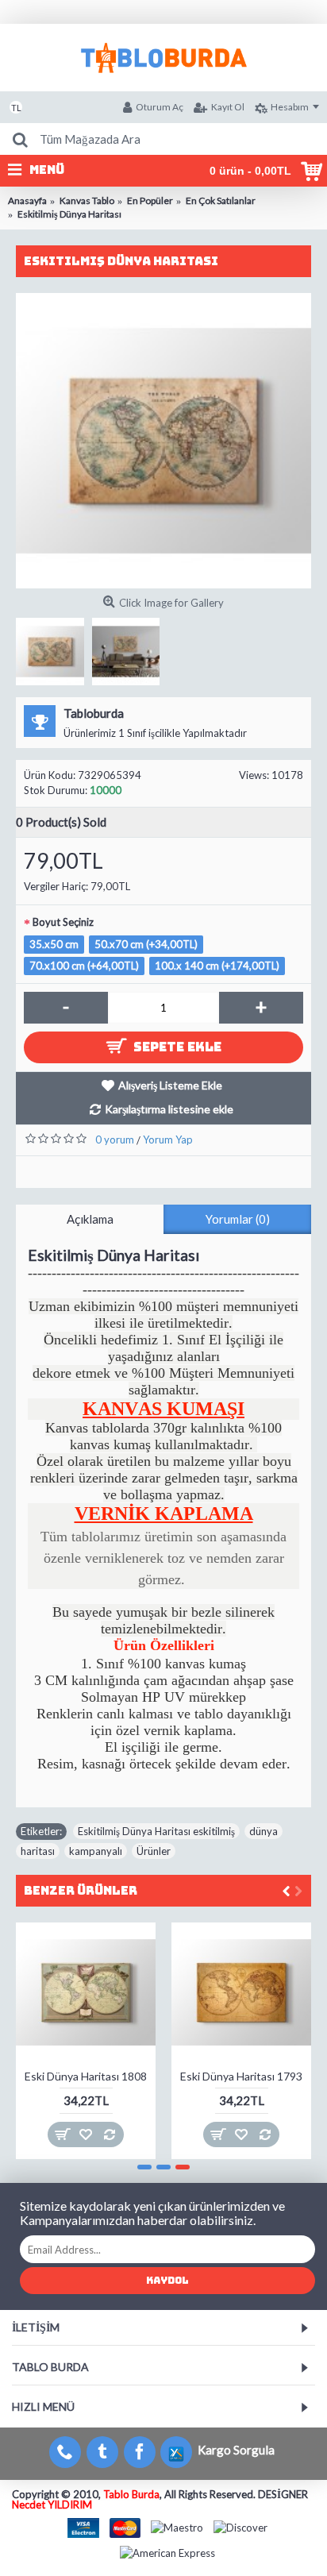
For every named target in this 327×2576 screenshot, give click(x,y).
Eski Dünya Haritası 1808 (86, 2076)
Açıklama (90, 1219)
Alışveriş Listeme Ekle (170, 1085)
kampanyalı (96, 1851)
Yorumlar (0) (238, 1219)
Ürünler (154, 1851)
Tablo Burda (131, 2494)
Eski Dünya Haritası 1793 (241, 2076)
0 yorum (115, 1140)
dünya (264, 1831)
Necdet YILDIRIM (52, 2505)
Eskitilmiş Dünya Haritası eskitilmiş (156, 1831)
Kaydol (167, 2281)
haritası (38, 1851)
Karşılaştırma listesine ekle (169, 1109)
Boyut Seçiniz (63, 922)
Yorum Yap (168, 1140)
